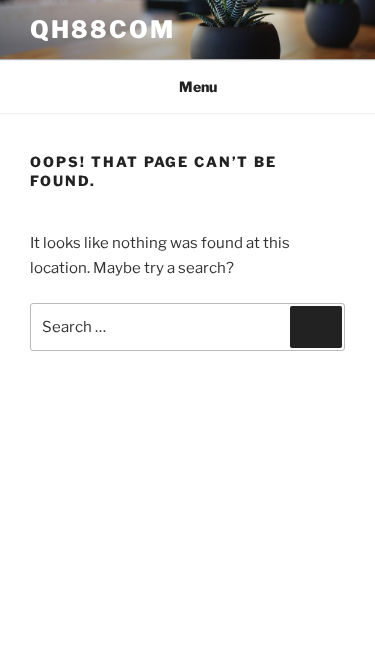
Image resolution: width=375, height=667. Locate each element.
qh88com (102, 29)
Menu (198, 86)
